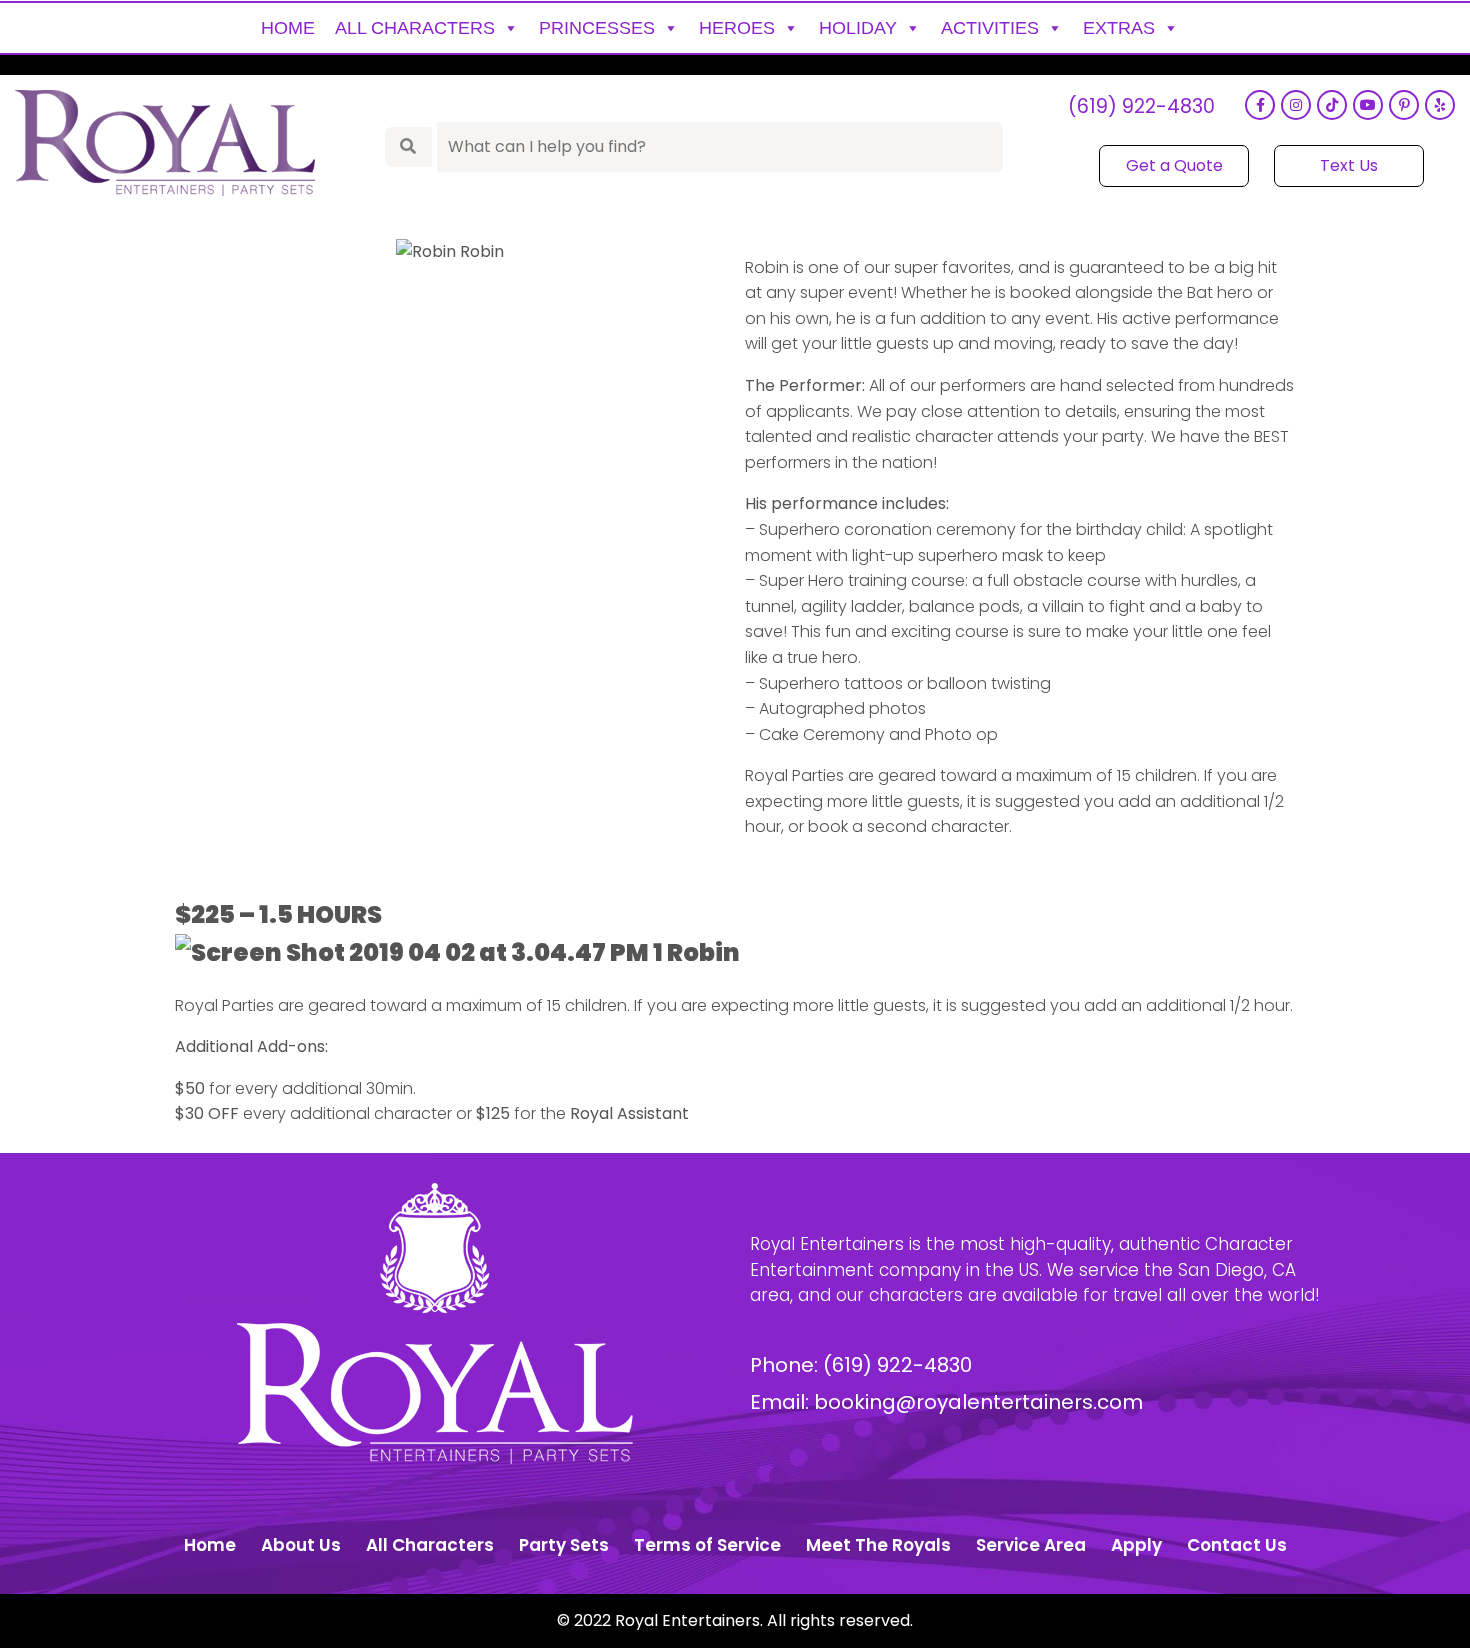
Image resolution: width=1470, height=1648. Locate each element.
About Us (301, 1545)
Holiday (858, 28)
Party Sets (564, 1545)
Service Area (1031, 1545)
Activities (990, 28)
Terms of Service (707, 1545)
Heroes (737, 28)
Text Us (1349, 165)
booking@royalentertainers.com (978, 1402)
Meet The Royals (878, 1545)
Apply (1136, 1545)
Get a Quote (1174, 165)
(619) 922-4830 (1141, 106)
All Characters (415, 28)
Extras (1119, 28)
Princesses (597, 28)
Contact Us (1237, 1545)
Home (288, 28)
